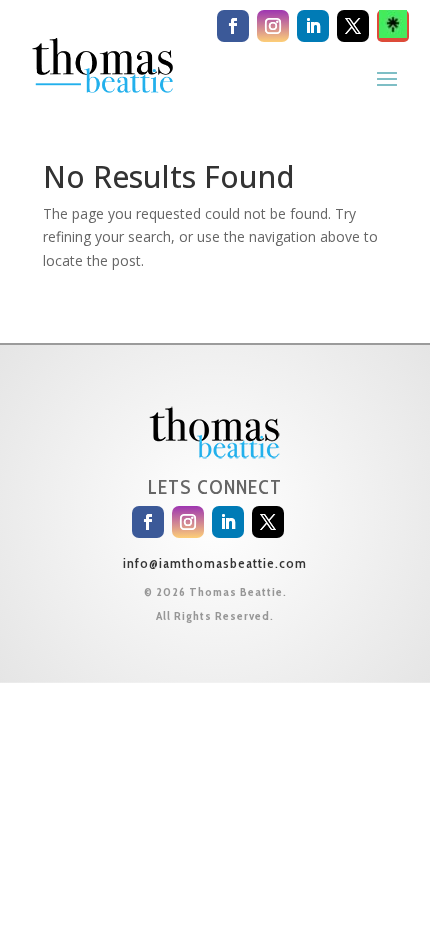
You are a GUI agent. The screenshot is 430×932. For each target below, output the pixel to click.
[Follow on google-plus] (393, 26)
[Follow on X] (353, 26)
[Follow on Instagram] (273, 26)
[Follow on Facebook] (233, 26)
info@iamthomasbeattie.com (215, 563)
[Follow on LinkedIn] (313, 26)
